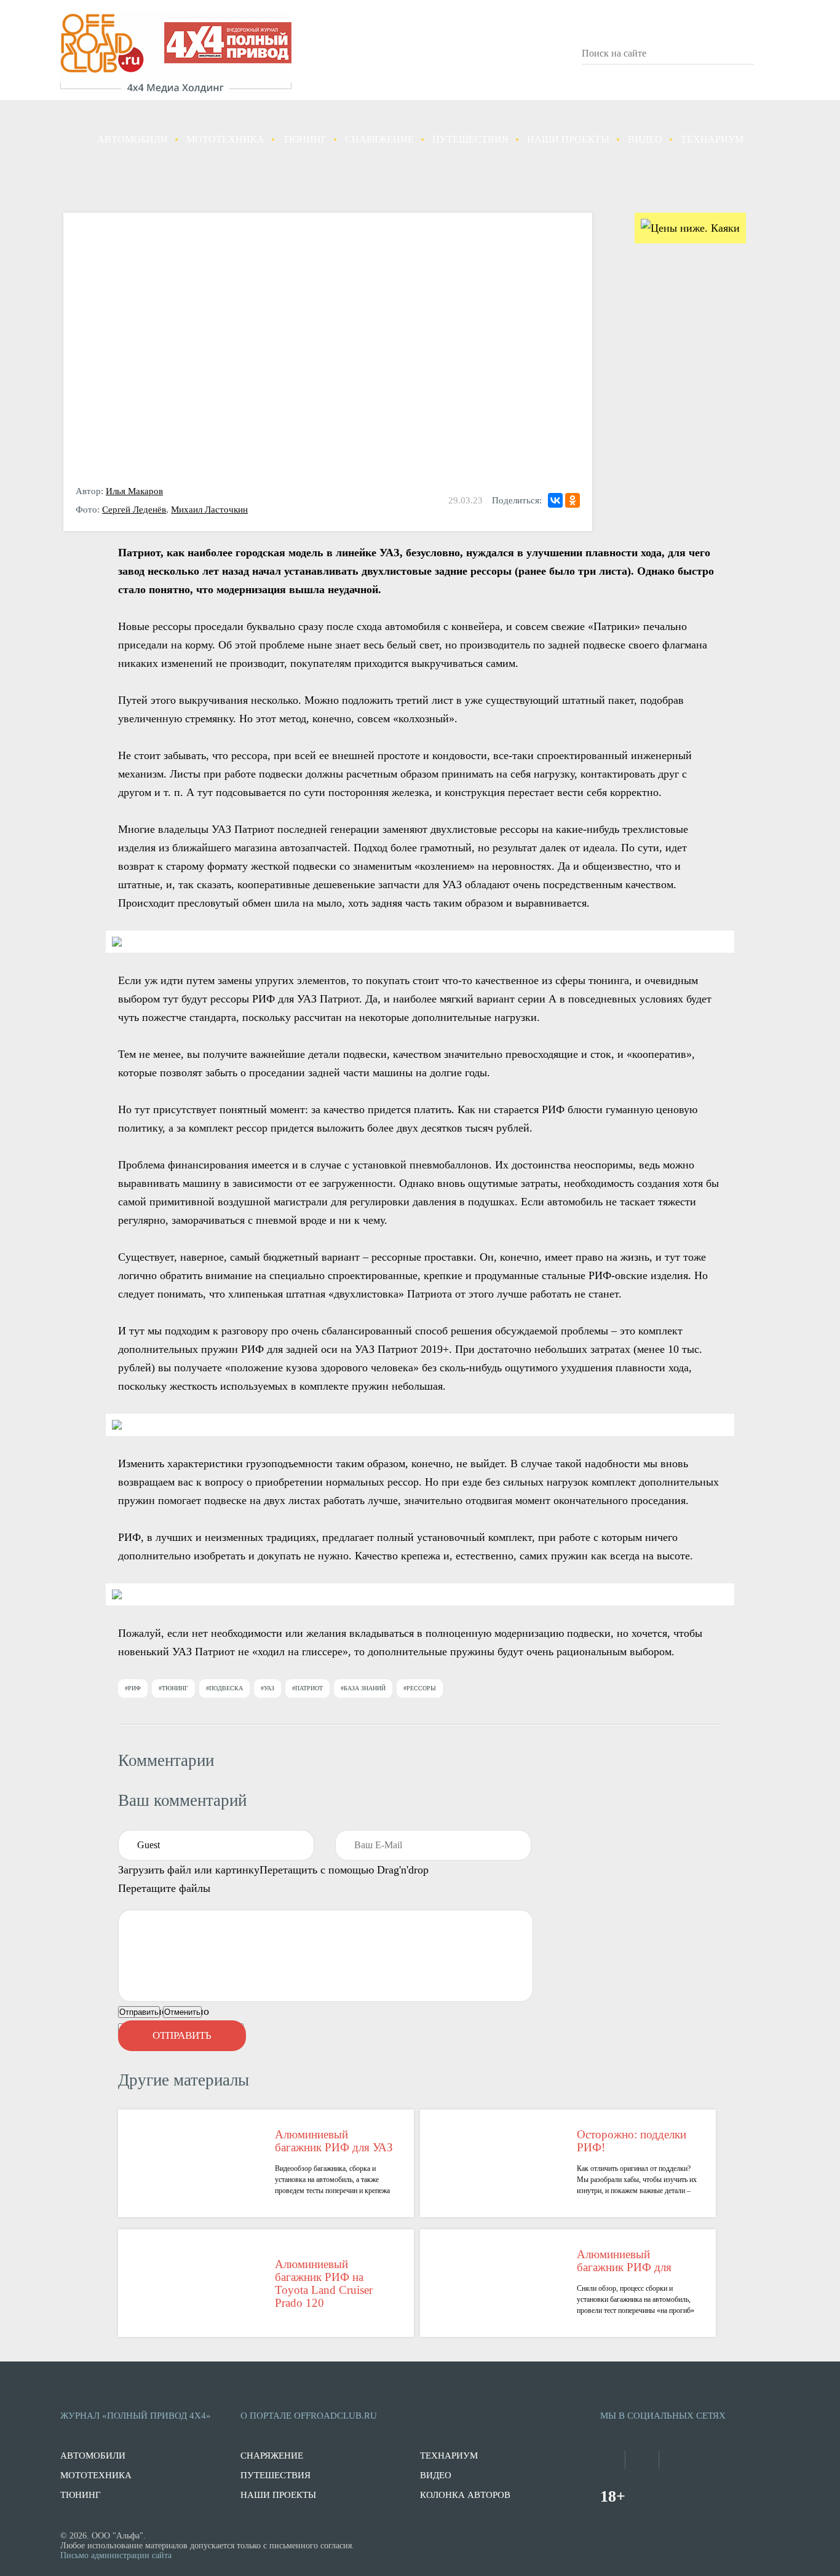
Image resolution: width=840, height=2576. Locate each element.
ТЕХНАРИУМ (449, 2456)
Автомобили (133, 139)
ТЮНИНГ (81, 2495)
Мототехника (225, 139)
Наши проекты (568, 139)
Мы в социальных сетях (663, 2416)
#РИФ (133, 1688)
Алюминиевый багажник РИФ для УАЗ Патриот (334, 2141)
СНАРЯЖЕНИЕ (272, 2456)
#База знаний (363, 1688)
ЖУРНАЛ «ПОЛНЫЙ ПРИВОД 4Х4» (136, 2416)
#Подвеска (224, 1688)
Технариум (712, 139)
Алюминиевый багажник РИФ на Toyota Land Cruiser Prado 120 (324, 2283)
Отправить (139, 2012)
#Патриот (307, 1688)
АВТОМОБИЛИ (93, 2456)
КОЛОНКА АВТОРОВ (465, 2495)
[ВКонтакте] (555, 500)
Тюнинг (305, 139)
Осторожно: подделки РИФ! (632, 2141)
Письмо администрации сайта (116, 2555)
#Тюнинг (173, 1688)
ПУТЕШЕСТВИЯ (275, 2475)
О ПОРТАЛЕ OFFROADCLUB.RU (309, 2416)
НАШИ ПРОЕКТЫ (278, 2495)
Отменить (182, 2012)
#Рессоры (420, 1688)
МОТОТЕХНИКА (96, 2475)
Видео (645, 139)
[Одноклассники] (573, 500)
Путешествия (470, 139)
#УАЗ (267, 1688)
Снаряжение (379, 139)
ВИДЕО (436, 2475)
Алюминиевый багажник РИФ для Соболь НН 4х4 (624, 2261)
